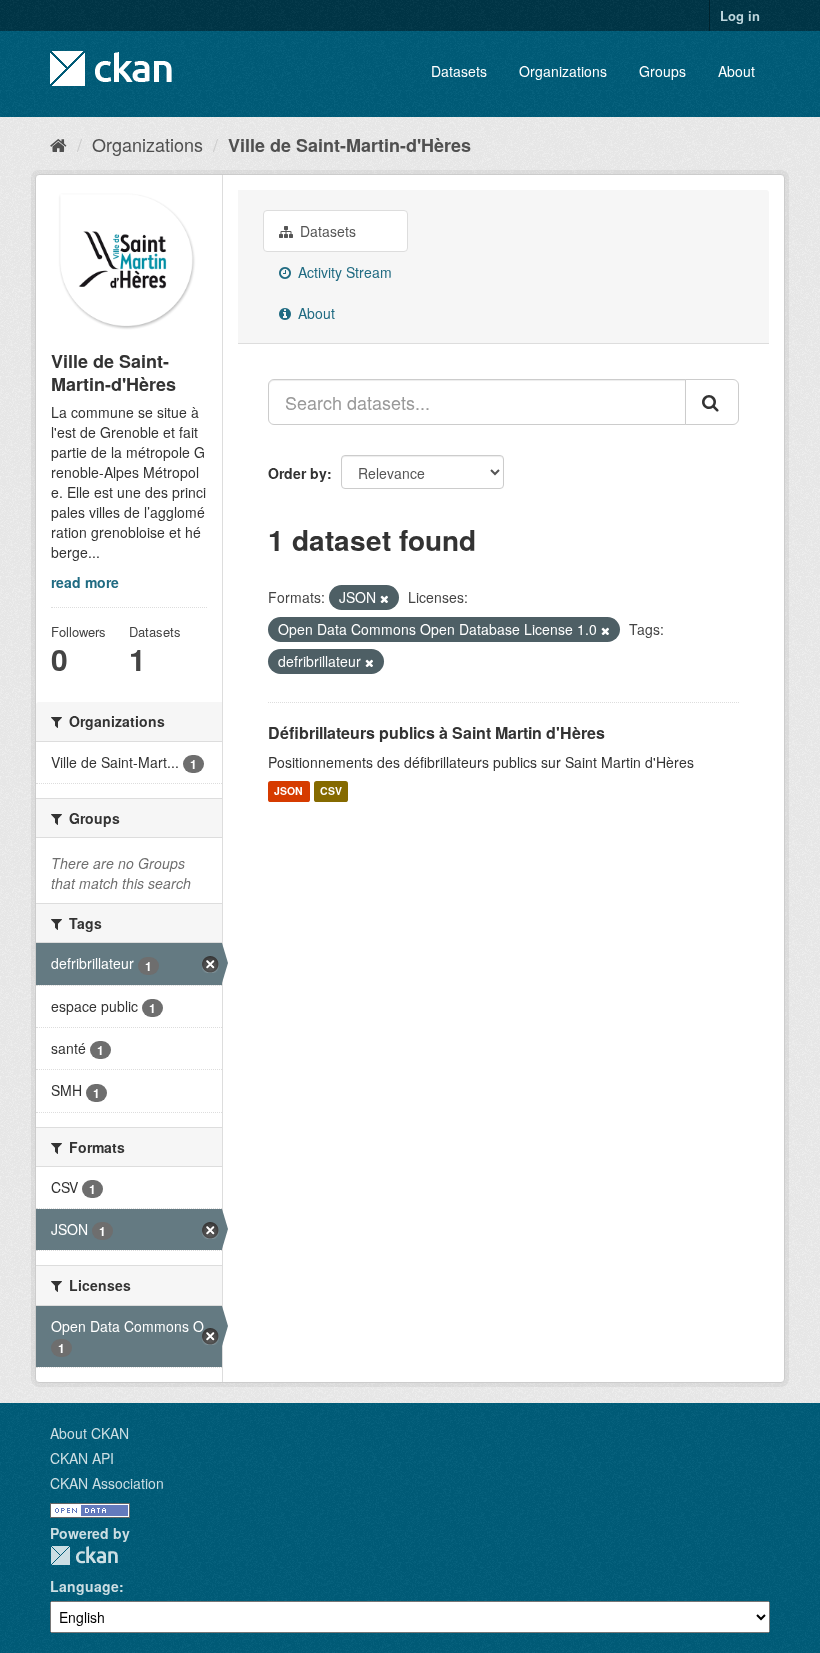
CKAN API (82, 1458)
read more (85, 582)
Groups (662, 71)
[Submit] (712, 402)
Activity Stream (343, 272)
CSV (331, 791)
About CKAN (89, 1433)
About (736, 71)
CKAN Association (107, 1483)
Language (84, 1586)
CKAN (84, 1555)
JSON (288, 791)
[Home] (58, 144)
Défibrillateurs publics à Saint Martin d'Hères (436, 732)
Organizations (563, 71)
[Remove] (384, 598)
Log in (740, 15)
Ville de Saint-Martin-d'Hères (349, 145)
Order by (297, 473)
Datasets (459, 71)
